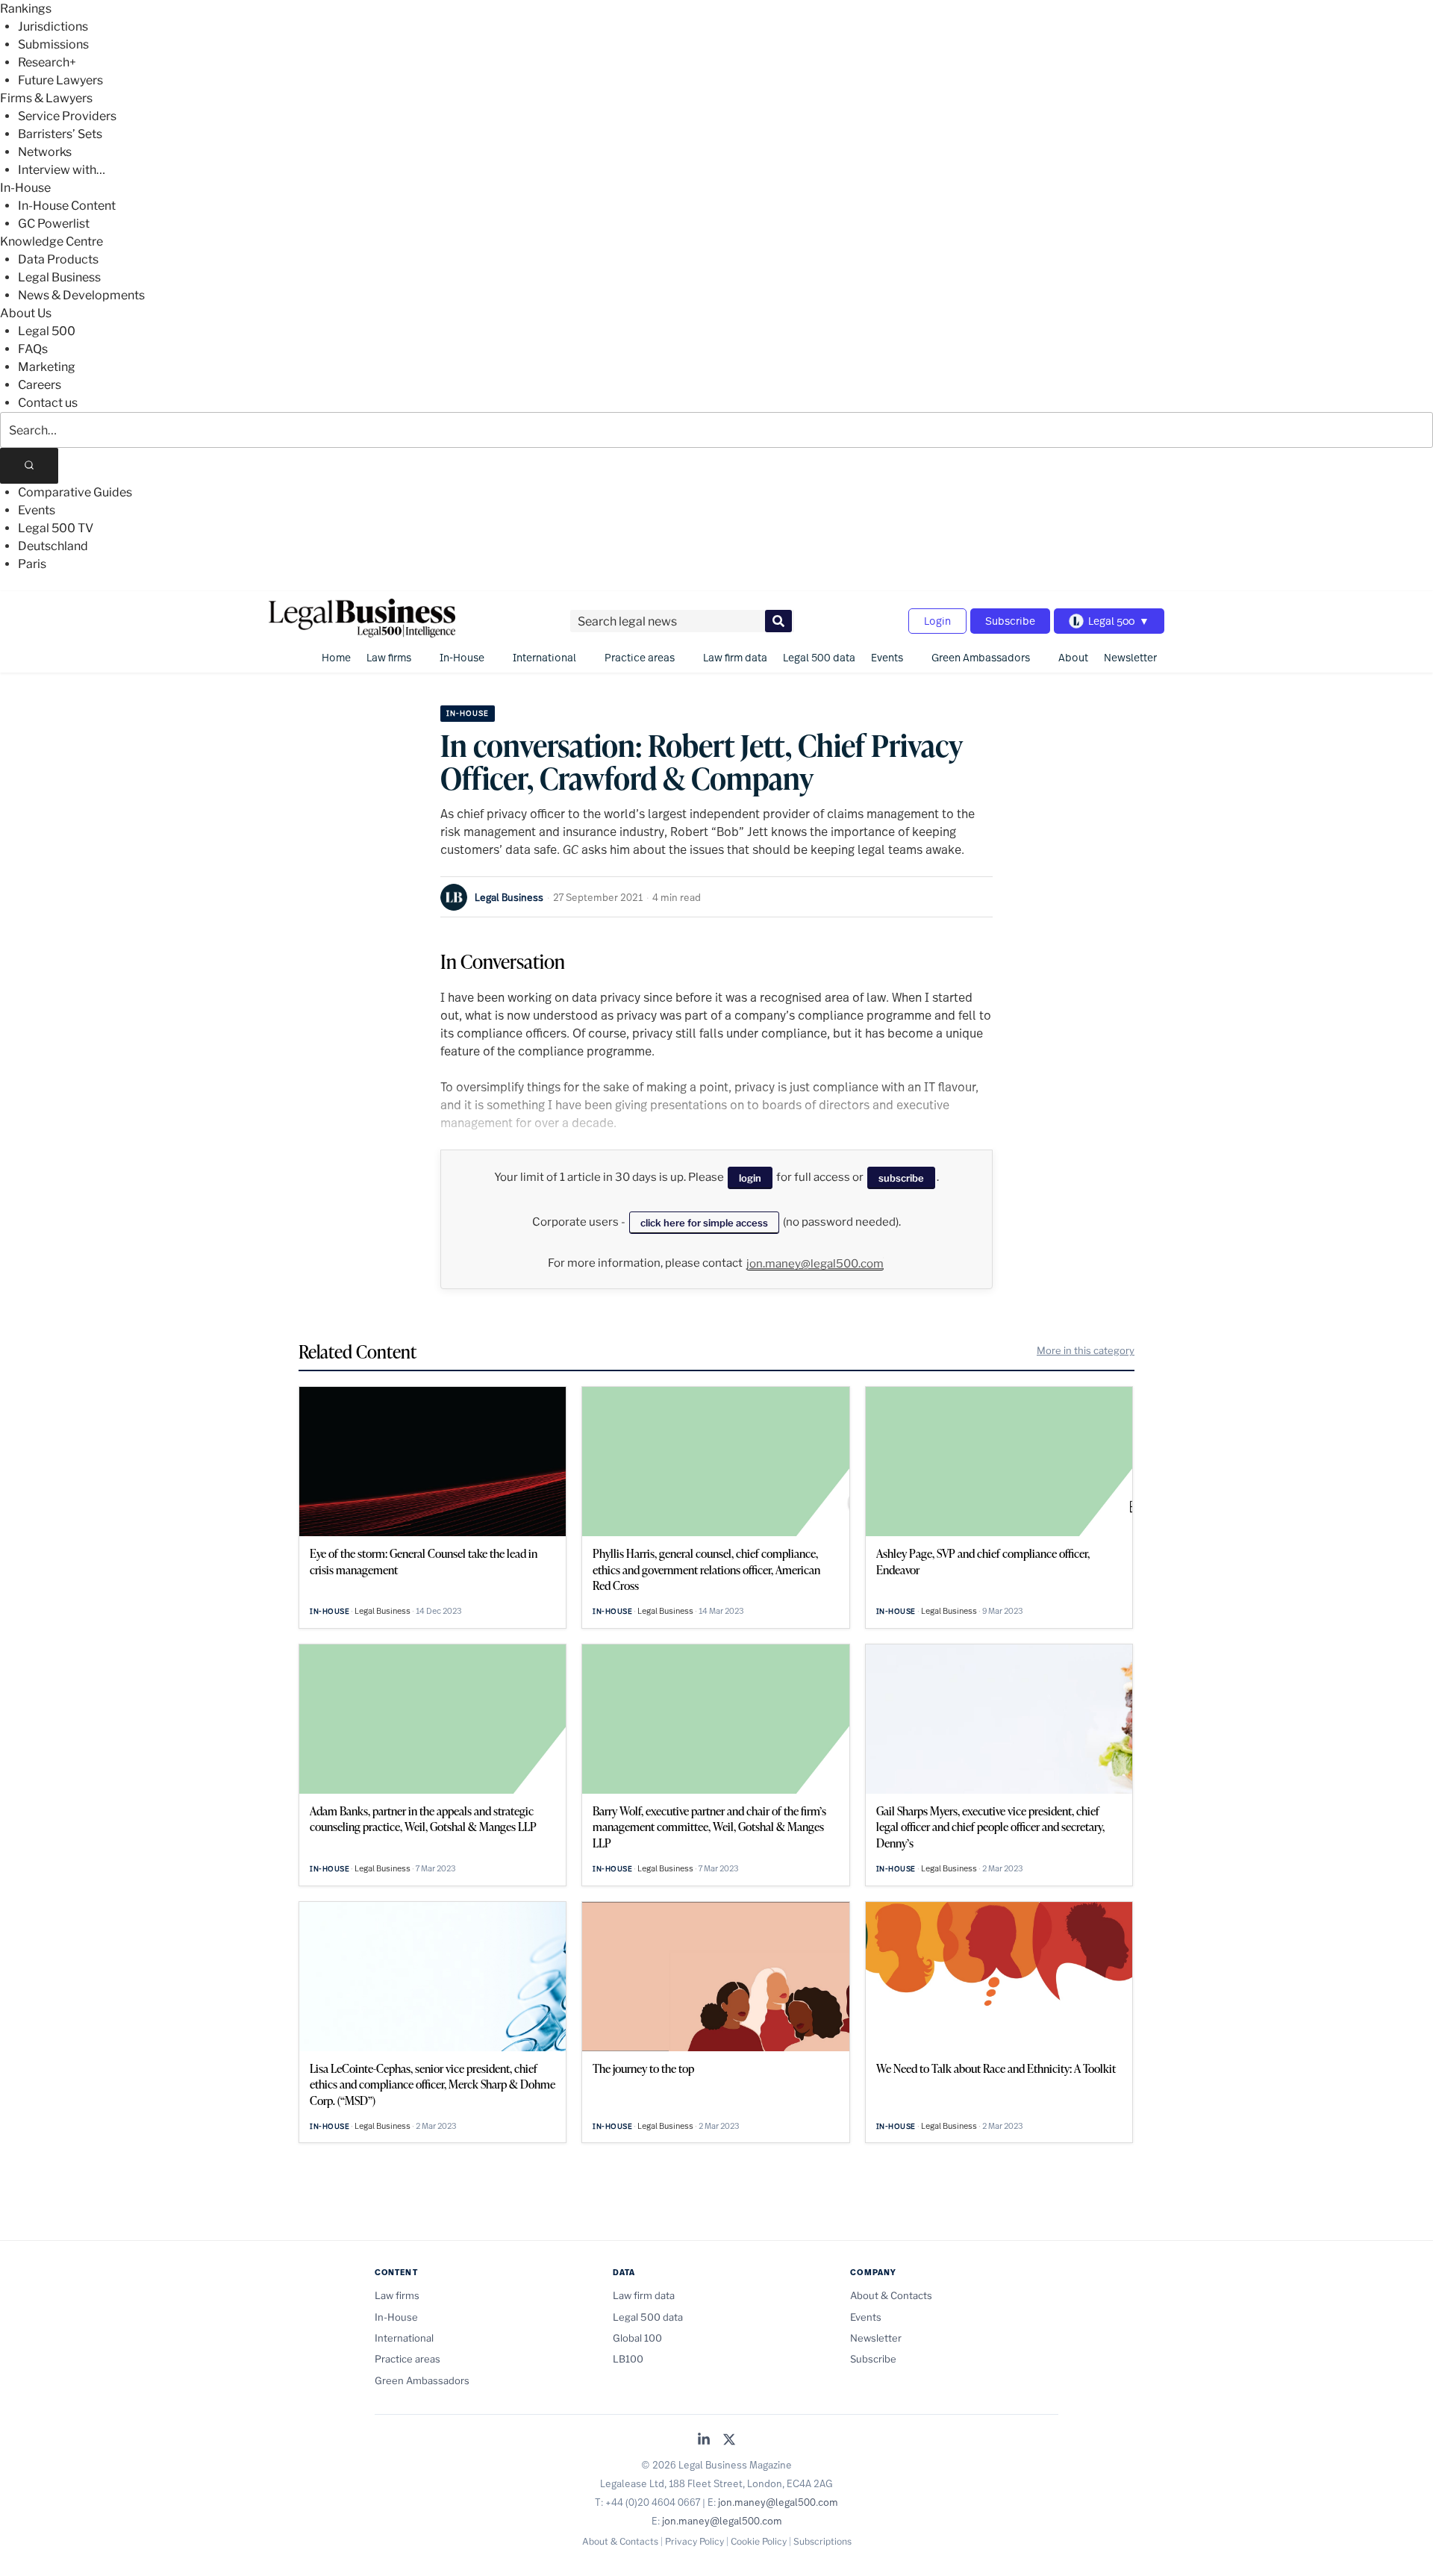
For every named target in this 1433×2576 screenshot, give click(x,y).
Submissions (53, 44)
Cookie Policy (759, 2541)
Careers (40, 385)
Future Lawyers (60, 80)
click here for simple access (704, 1223)
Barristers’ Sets (60, 134)
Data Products (58, 259)
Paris (32, 564)
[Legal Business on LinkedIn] (704, 2441)
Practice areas (640, 657)
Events (37, 510)
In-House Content (67, 206)
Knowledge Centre (51, 241)
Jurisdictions (53, 26)
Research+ (47, 62)
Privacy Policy (694, 2541)
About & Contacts (891, 2295)
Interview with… (62, 170)
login (750, 1178)
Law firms (389, 657)
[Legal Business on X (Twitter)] (729, 2441)
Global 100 (637, 2338)
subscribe (901, 1178)
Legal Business (59, 277)
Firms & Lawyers (46, 98)
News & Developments (81, 295)
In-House (25, 188)
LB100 (628, 2359)
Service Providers (67, 116)
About (1073, 657)
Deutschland (53, 546)
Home (336, 657)
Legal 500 (47, 331)
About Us (26, 313)
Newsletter (1130, 657)
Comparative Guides (75, 492)
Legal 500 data (819, 657)
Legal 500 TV (56, 528)
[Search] (29, 466)
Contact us (48, 403)
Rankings (26, 9)
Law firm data (735, 657)
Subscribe (1010, 621)
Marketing (47, 367)
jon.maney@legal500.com (815, 1264)
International (544, 657)
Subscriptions (822, 2541)
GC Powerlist (54, 224)
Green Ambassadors (981, 657)
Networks (45, 152)
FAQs (33, 349)
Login (937, 621)
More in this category (1086, 1350)
